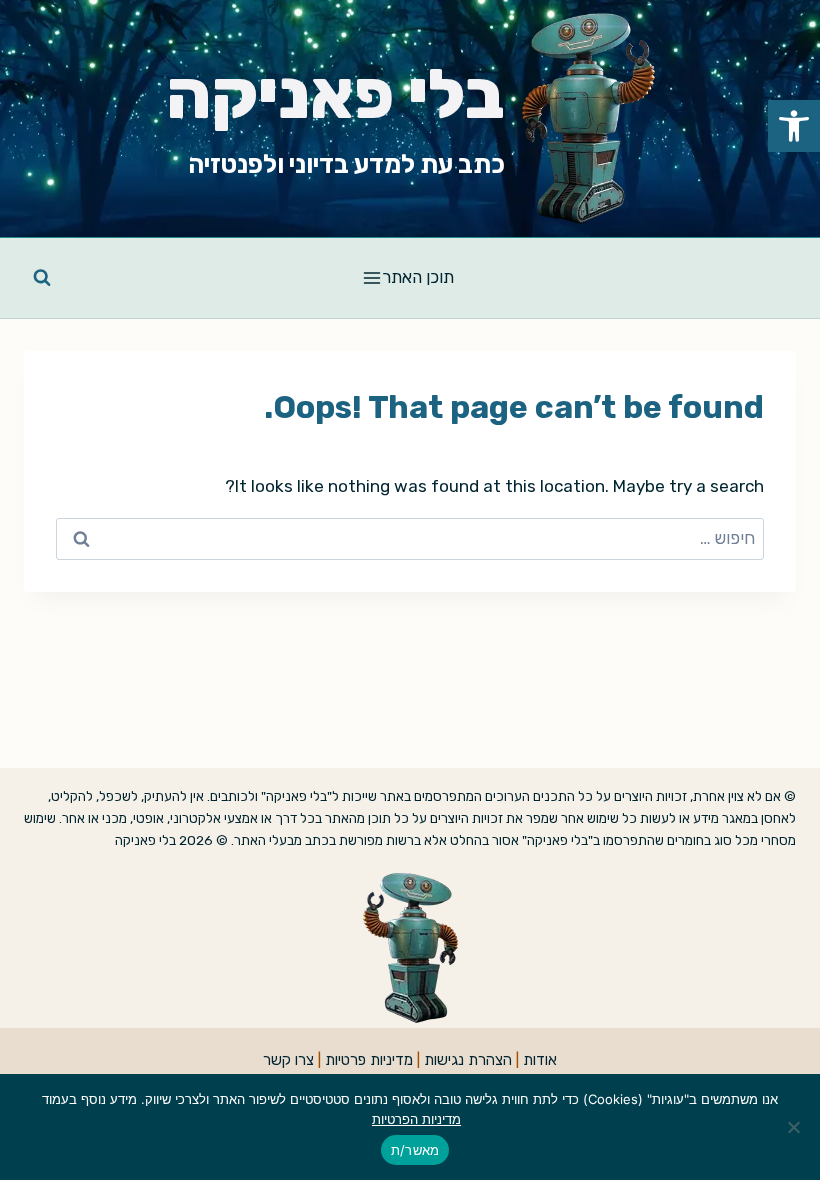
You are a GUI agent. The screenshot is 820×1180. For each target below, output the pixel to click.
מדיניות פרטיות (369, 1060)
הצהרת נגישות (468, 1060)
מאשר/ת (415, 1150)
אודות (540, 1060)
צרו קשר (288, 1060)
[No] (795, 1127)
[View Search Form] (42, 278)
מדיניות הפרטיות (416, 1119)
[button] (794, 126)
